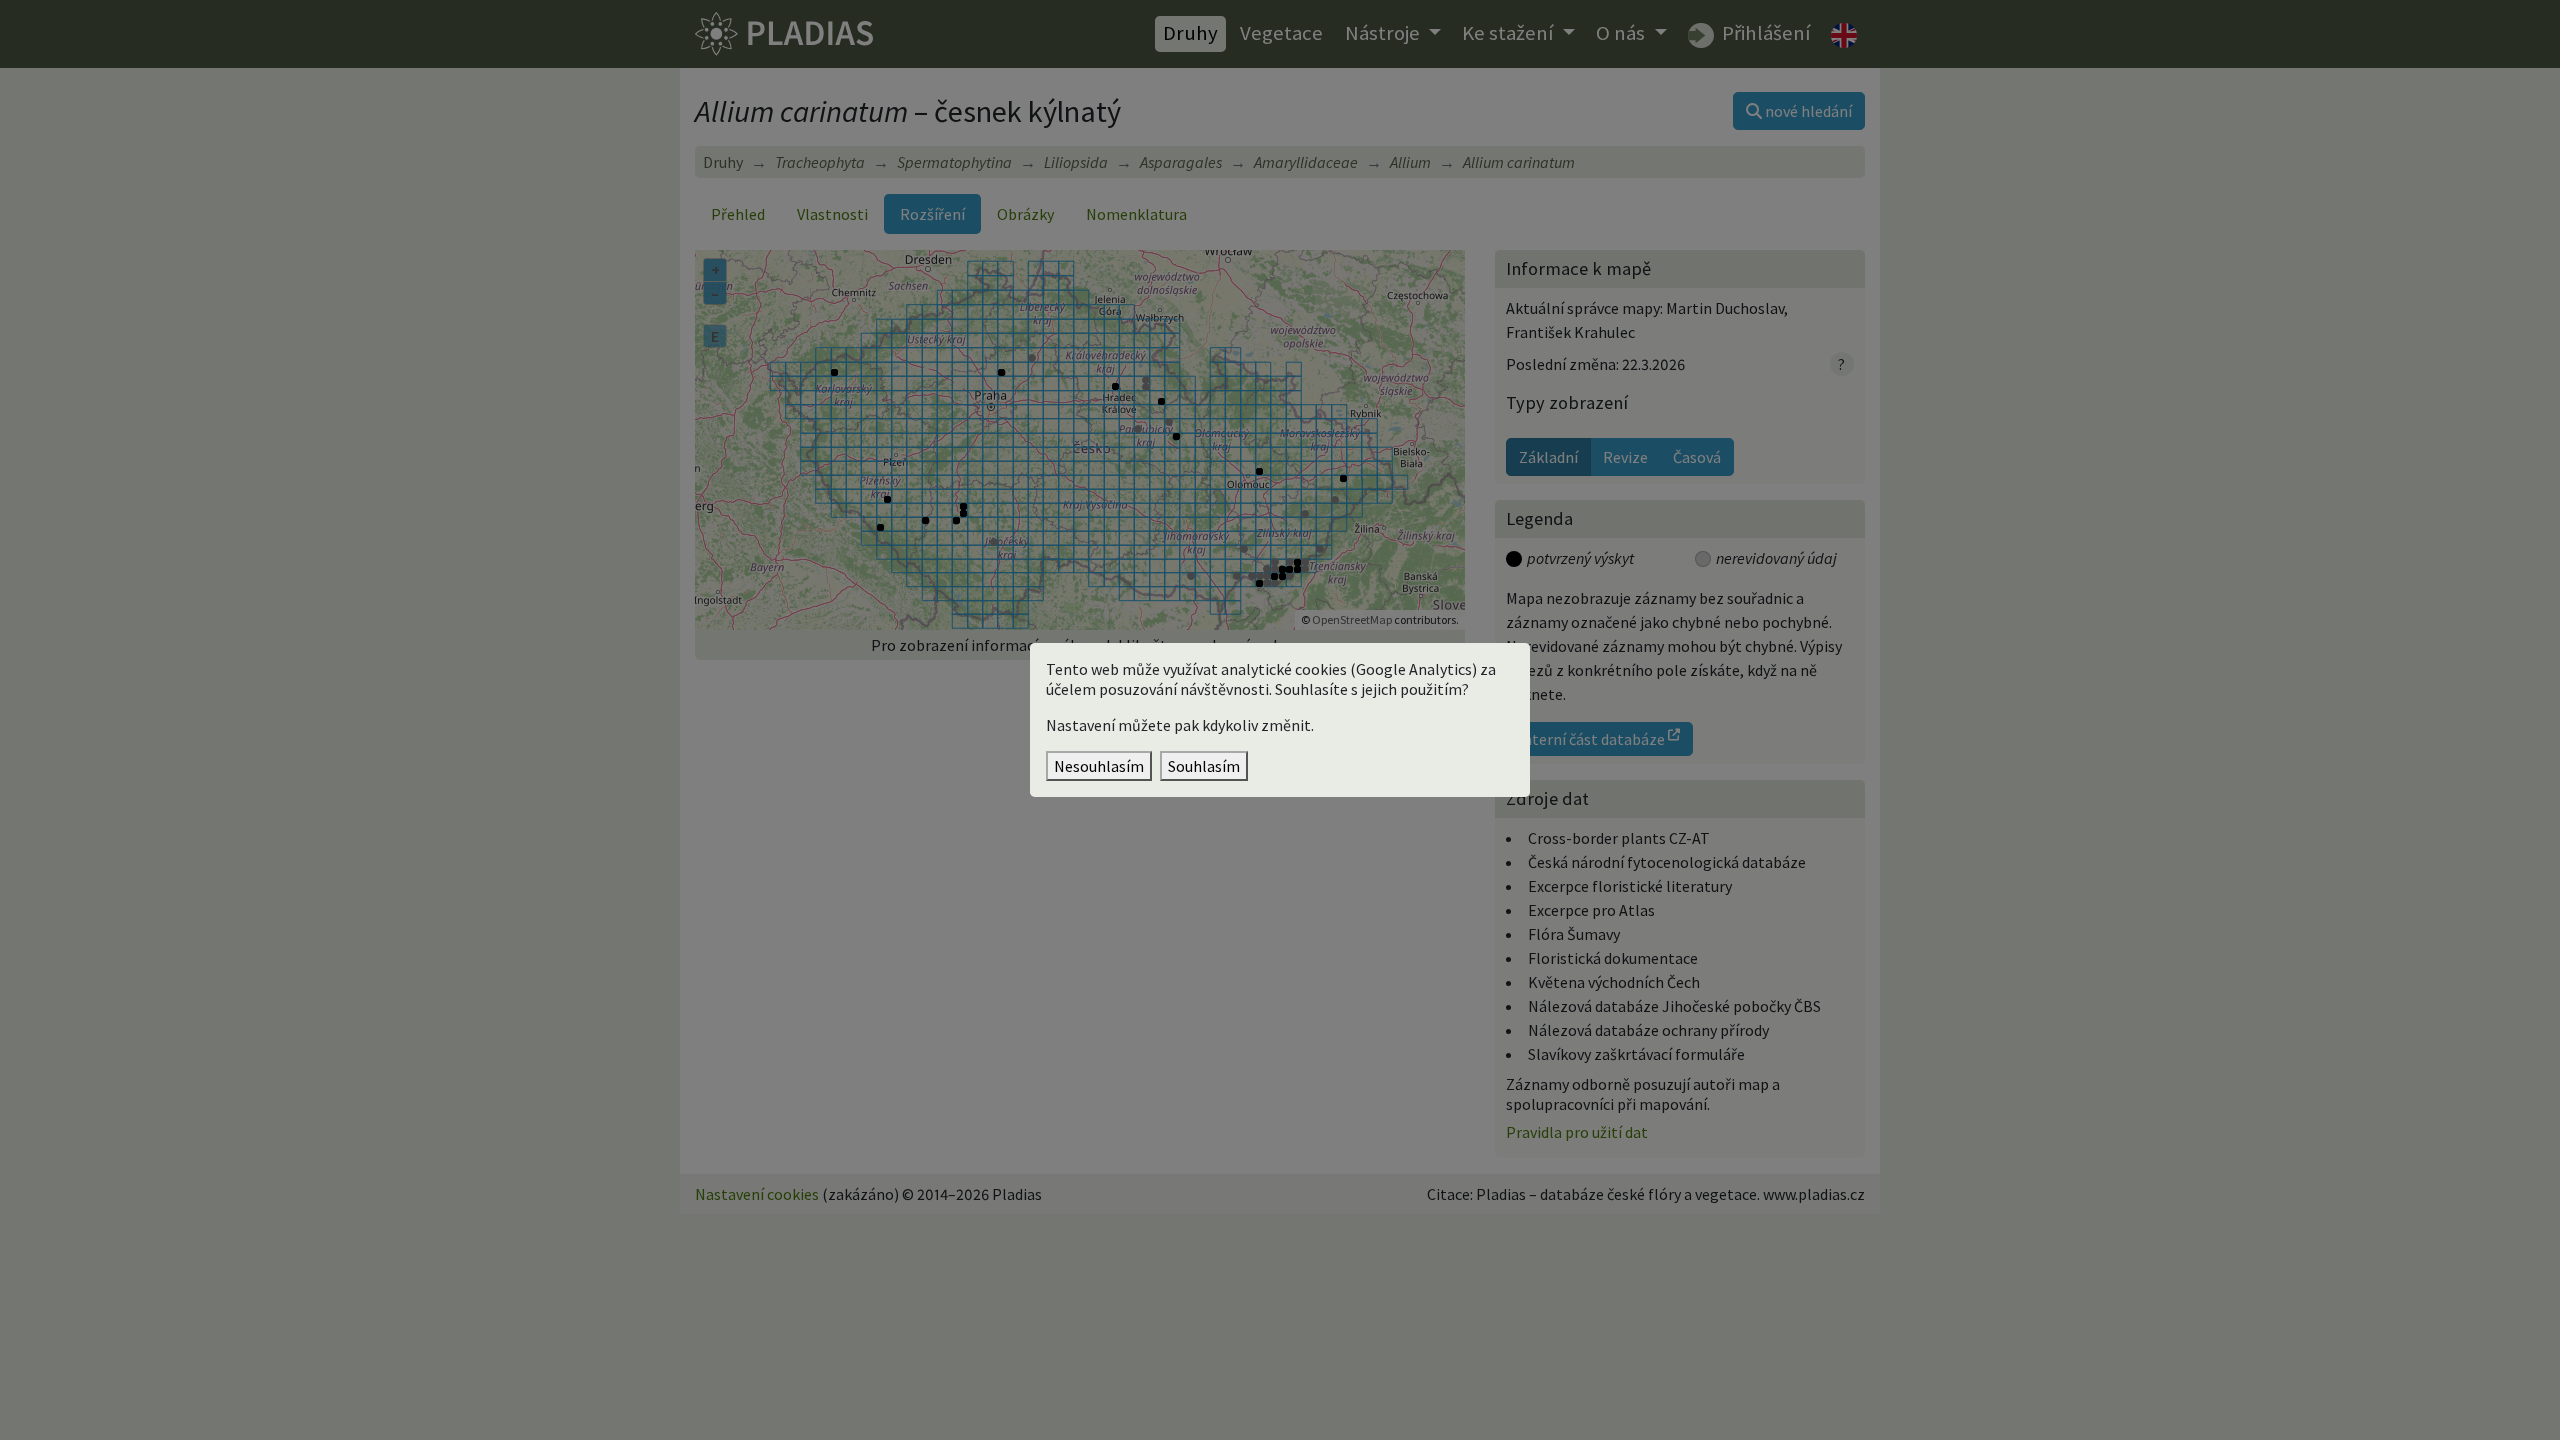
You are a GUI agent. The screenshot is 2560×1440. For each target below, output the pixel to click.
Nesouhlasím (1099, 766)
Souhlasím (1204, 766)
